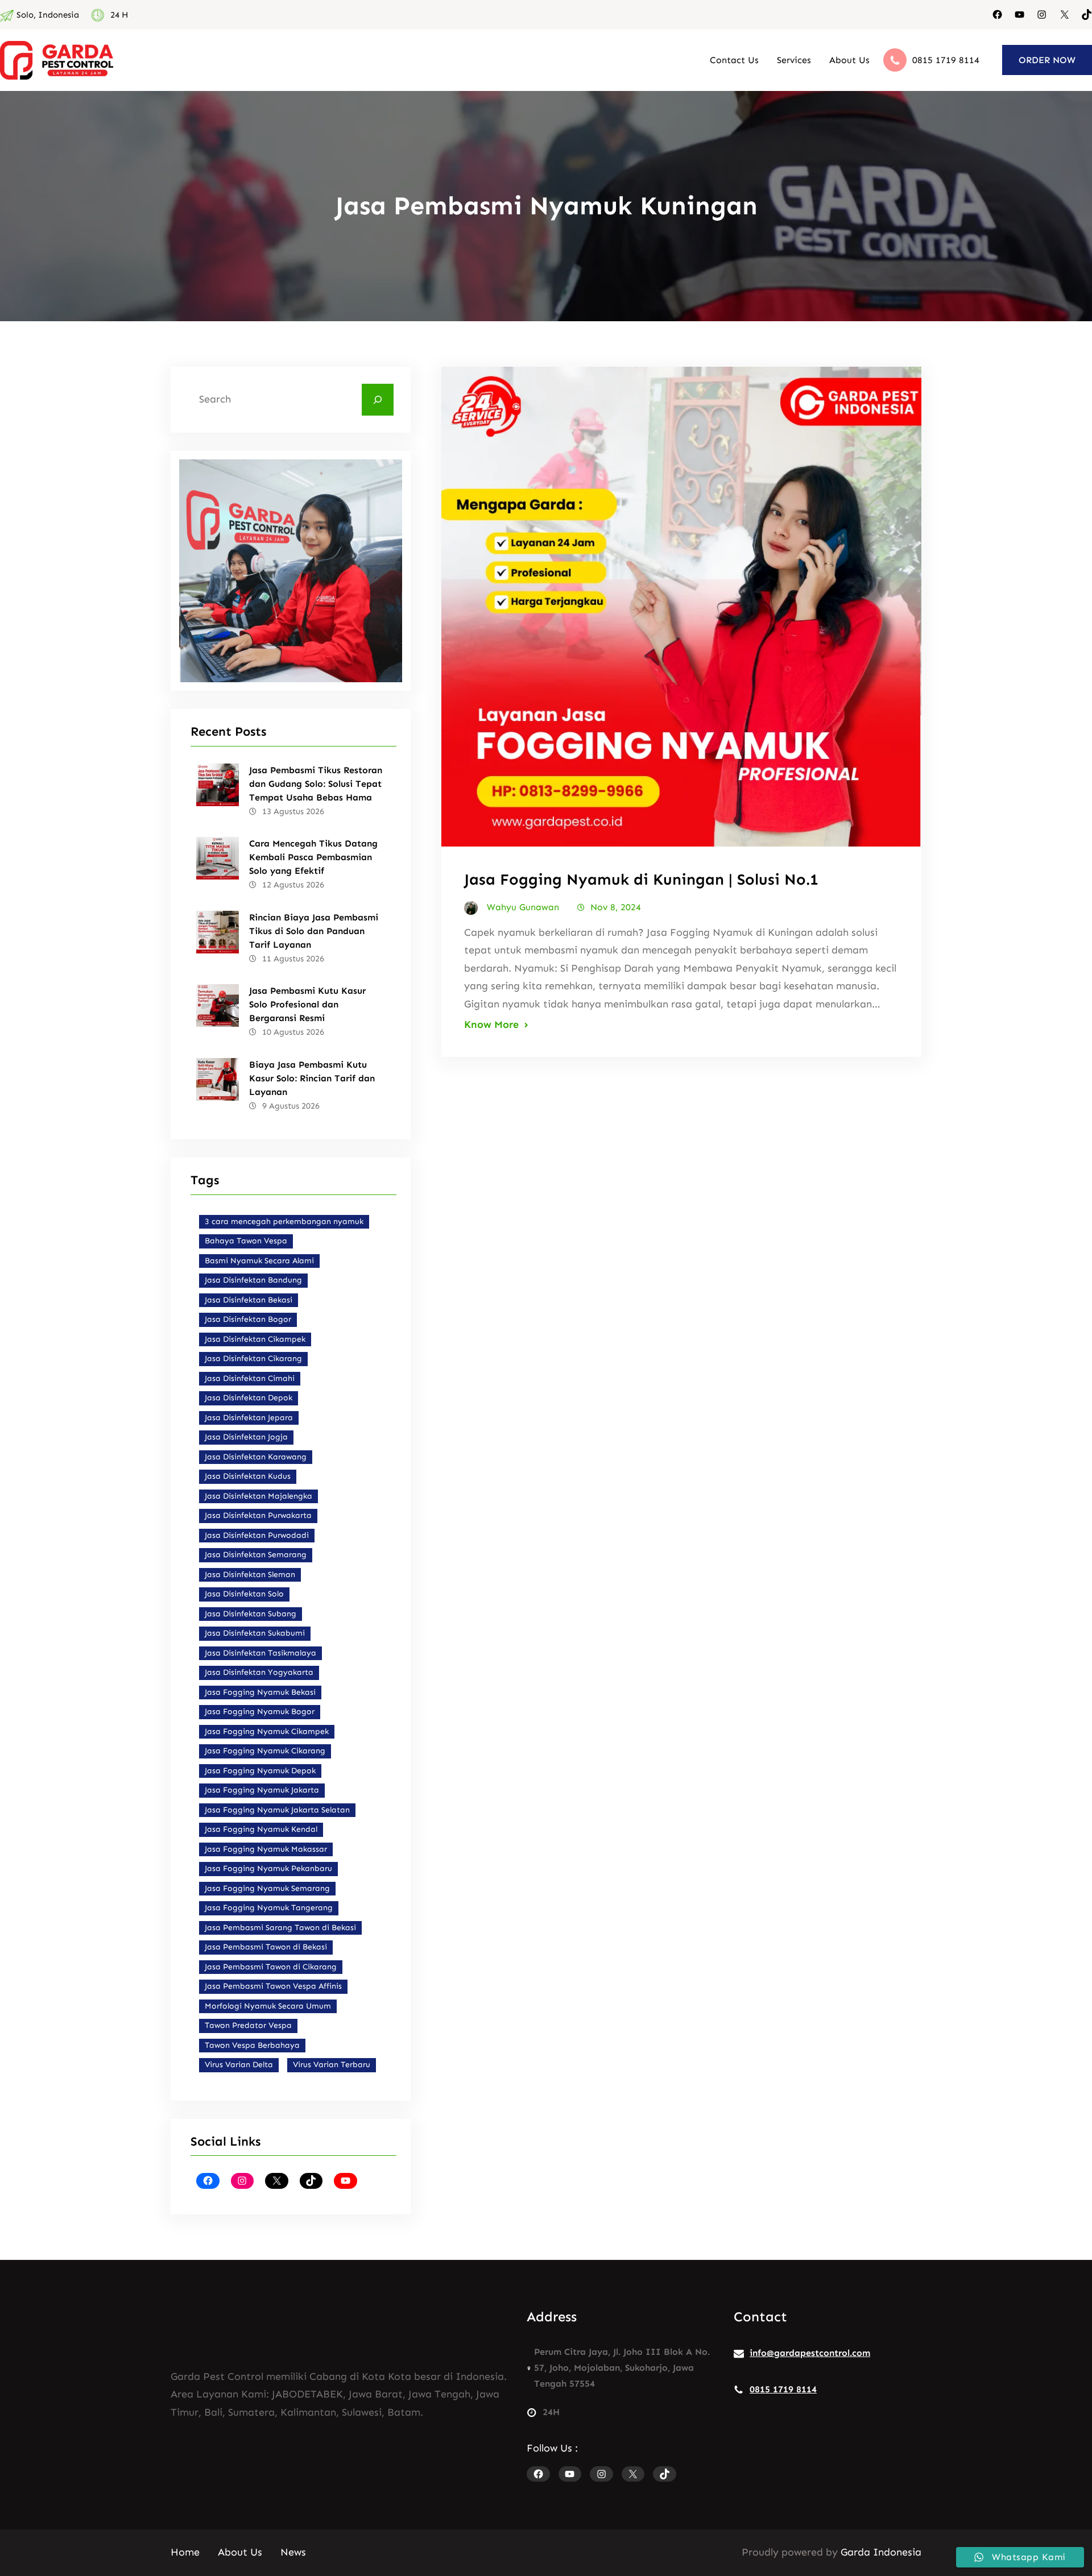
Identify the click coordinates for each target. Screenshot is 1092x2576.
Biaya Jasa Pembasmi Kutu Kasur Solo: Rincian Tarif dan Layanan (312, 1078)
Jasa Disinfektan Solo (244, 1594)
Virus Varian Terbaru (332, 2065)
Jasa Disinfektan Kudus (248, 1476)
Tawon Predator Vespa (248, 2025)
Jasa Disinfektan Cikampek (255, 1339)
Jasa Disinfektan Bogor (248, 1319)
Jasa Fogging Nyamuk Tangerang (269, 1908)
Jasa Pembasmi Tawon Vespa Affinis (273, 1986)
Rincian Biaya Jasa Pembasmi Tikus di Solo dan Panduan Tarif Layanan (314, 931)
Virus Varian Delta (239, 2065)
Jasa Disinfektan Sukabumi (255, 1633)
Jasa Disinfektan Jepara (249, 1418)
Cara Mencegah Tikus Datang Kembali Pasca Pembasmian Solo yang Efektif (313, 857)
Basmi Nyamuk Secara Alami (259, 1261)
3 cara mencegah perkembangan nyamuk (284, 1221)
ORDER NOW (1047, 60)
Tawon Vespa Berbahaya (252, 2045)
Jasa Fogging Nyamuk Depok (260, 1771)
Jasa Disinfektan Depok (249, 1398)
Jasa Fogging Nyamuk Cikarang (265, 1751)
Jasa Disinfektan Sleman (250, 1575)
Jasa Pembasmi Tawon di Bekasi (266, 1947)
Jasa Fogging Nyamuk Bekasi (260, 1692)
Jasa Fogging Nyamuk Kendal (261, 1829)
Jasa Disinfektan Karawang (256, 1457)
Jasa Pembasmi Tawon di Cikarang (271, 1967)
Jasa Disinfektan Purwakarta (258, 1515)
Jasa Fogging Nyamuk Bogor (260, 1712)
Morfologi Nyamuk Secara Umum (268, 2006)
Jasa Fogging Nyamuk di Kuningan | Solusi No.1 (641, 880)
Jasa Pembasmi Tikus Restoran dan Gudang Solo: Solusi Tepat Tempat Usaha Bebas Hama (316, 784)
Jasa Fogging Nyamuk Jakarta (262, 1790)
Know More (491, 1024)
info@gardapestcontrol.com (810, 2353)
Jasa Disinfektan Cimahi (250, 1378)
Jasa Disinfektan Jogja (246, 1437)
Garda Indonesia (881, 2552)
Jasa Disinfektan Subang (251, 1614)
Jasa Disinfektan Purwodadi (257, 1535)
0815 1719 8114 (946, 60)
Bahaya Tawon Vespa (246, 1241)
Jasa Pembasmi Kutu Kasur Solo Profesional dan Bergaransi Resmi (307, 1004)
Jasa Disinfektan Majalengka (258, 1496)
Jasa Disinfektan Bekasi (249, 1300)
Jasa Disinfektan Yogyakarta (259, 1672)
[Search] (378, 400)
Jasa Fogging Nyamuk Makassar (266, 1849)
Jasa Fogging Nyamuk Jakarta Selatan (277, 1810)
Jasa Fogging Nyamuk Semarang (267, 1888)
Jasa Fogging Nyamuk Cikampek (267, 1731)
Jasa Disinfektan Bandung (253, 1280)
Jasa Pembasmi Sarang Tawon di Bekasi (280, 1928)
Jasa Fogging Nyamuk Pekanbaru (268, 1868)
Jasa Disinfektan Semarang (256, 1555)
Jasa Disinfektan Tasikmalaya (260, 1653)
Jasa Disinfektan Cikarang (253, 1358)
